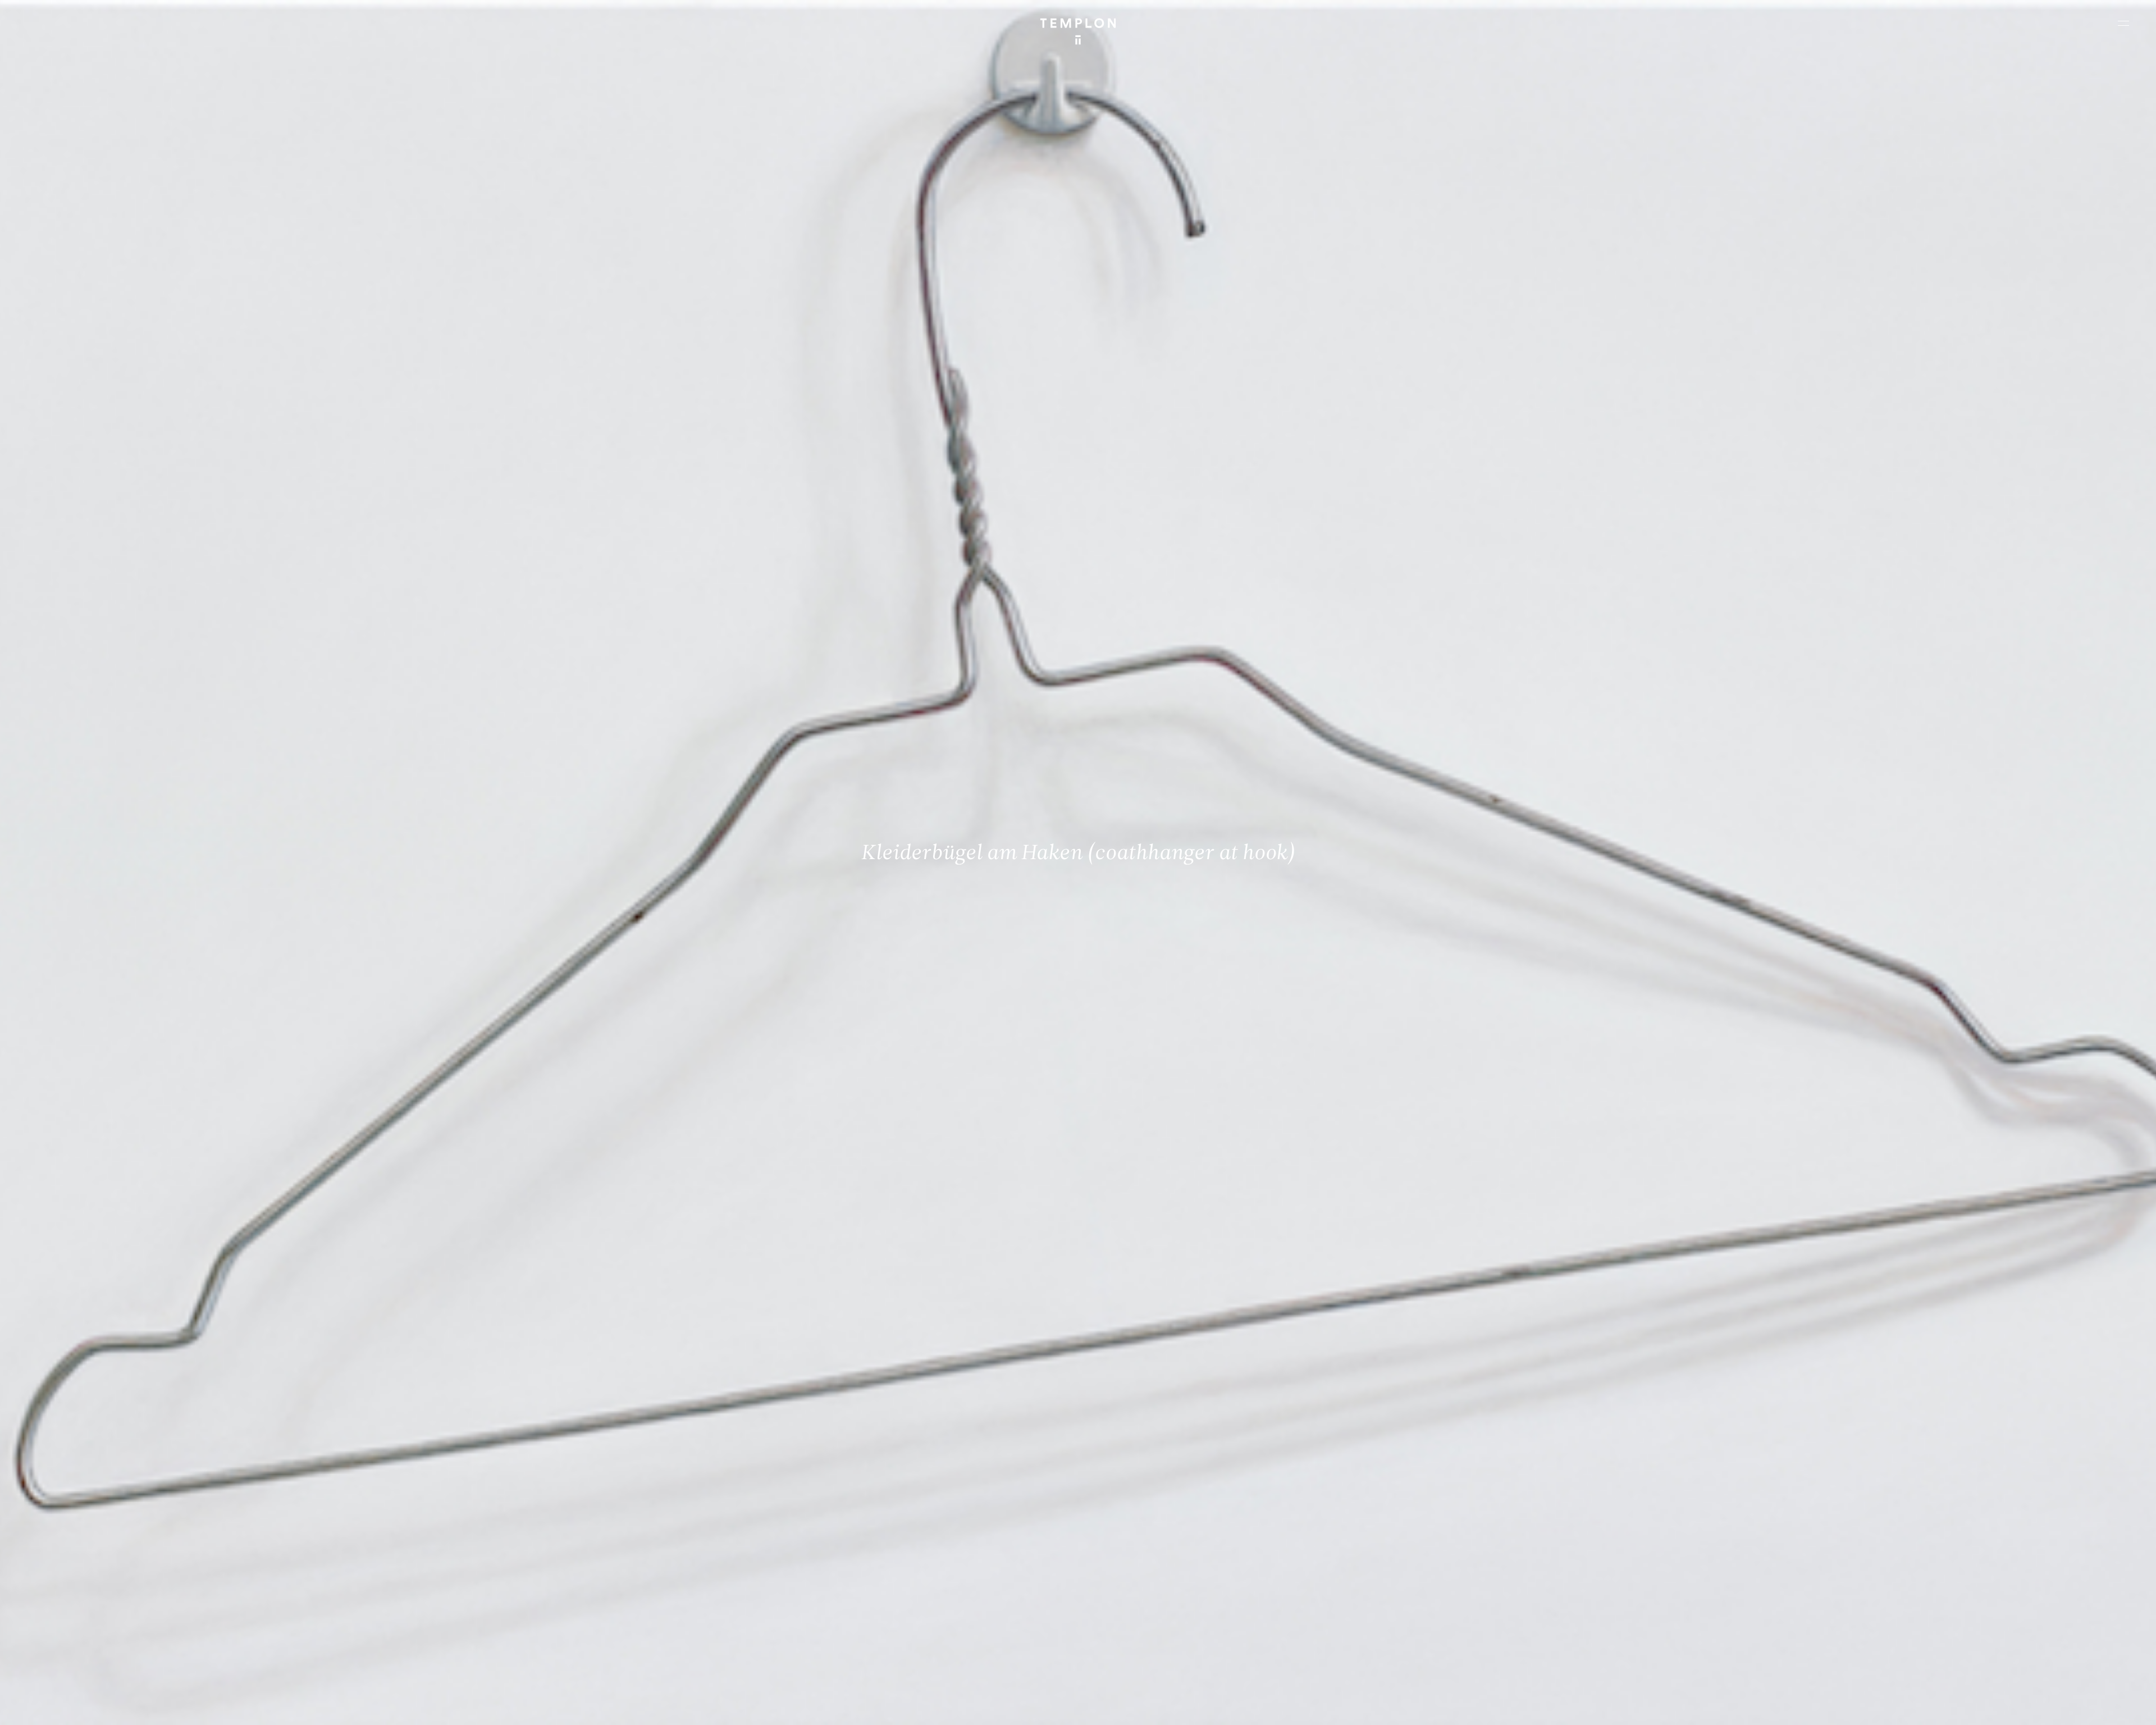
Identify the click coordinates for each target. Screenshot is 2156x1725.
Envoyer (1127, 1631)
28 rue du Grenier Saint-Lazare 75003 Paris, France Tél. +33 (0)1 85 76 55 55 (91, 1619)
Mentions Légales (1999, 1707)
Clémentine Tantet (203, 1707)
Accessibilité (2111, 1707)
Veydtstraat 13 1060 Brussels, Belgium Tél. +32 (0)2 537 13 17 (610, 1544)
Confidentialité (2058, 1707)
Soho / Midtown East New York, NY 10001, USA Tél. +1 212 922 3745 (615, 1619)
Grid (297, 1707)
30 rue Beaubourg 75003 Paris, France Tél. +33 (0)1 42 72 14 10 (76, 1544)
